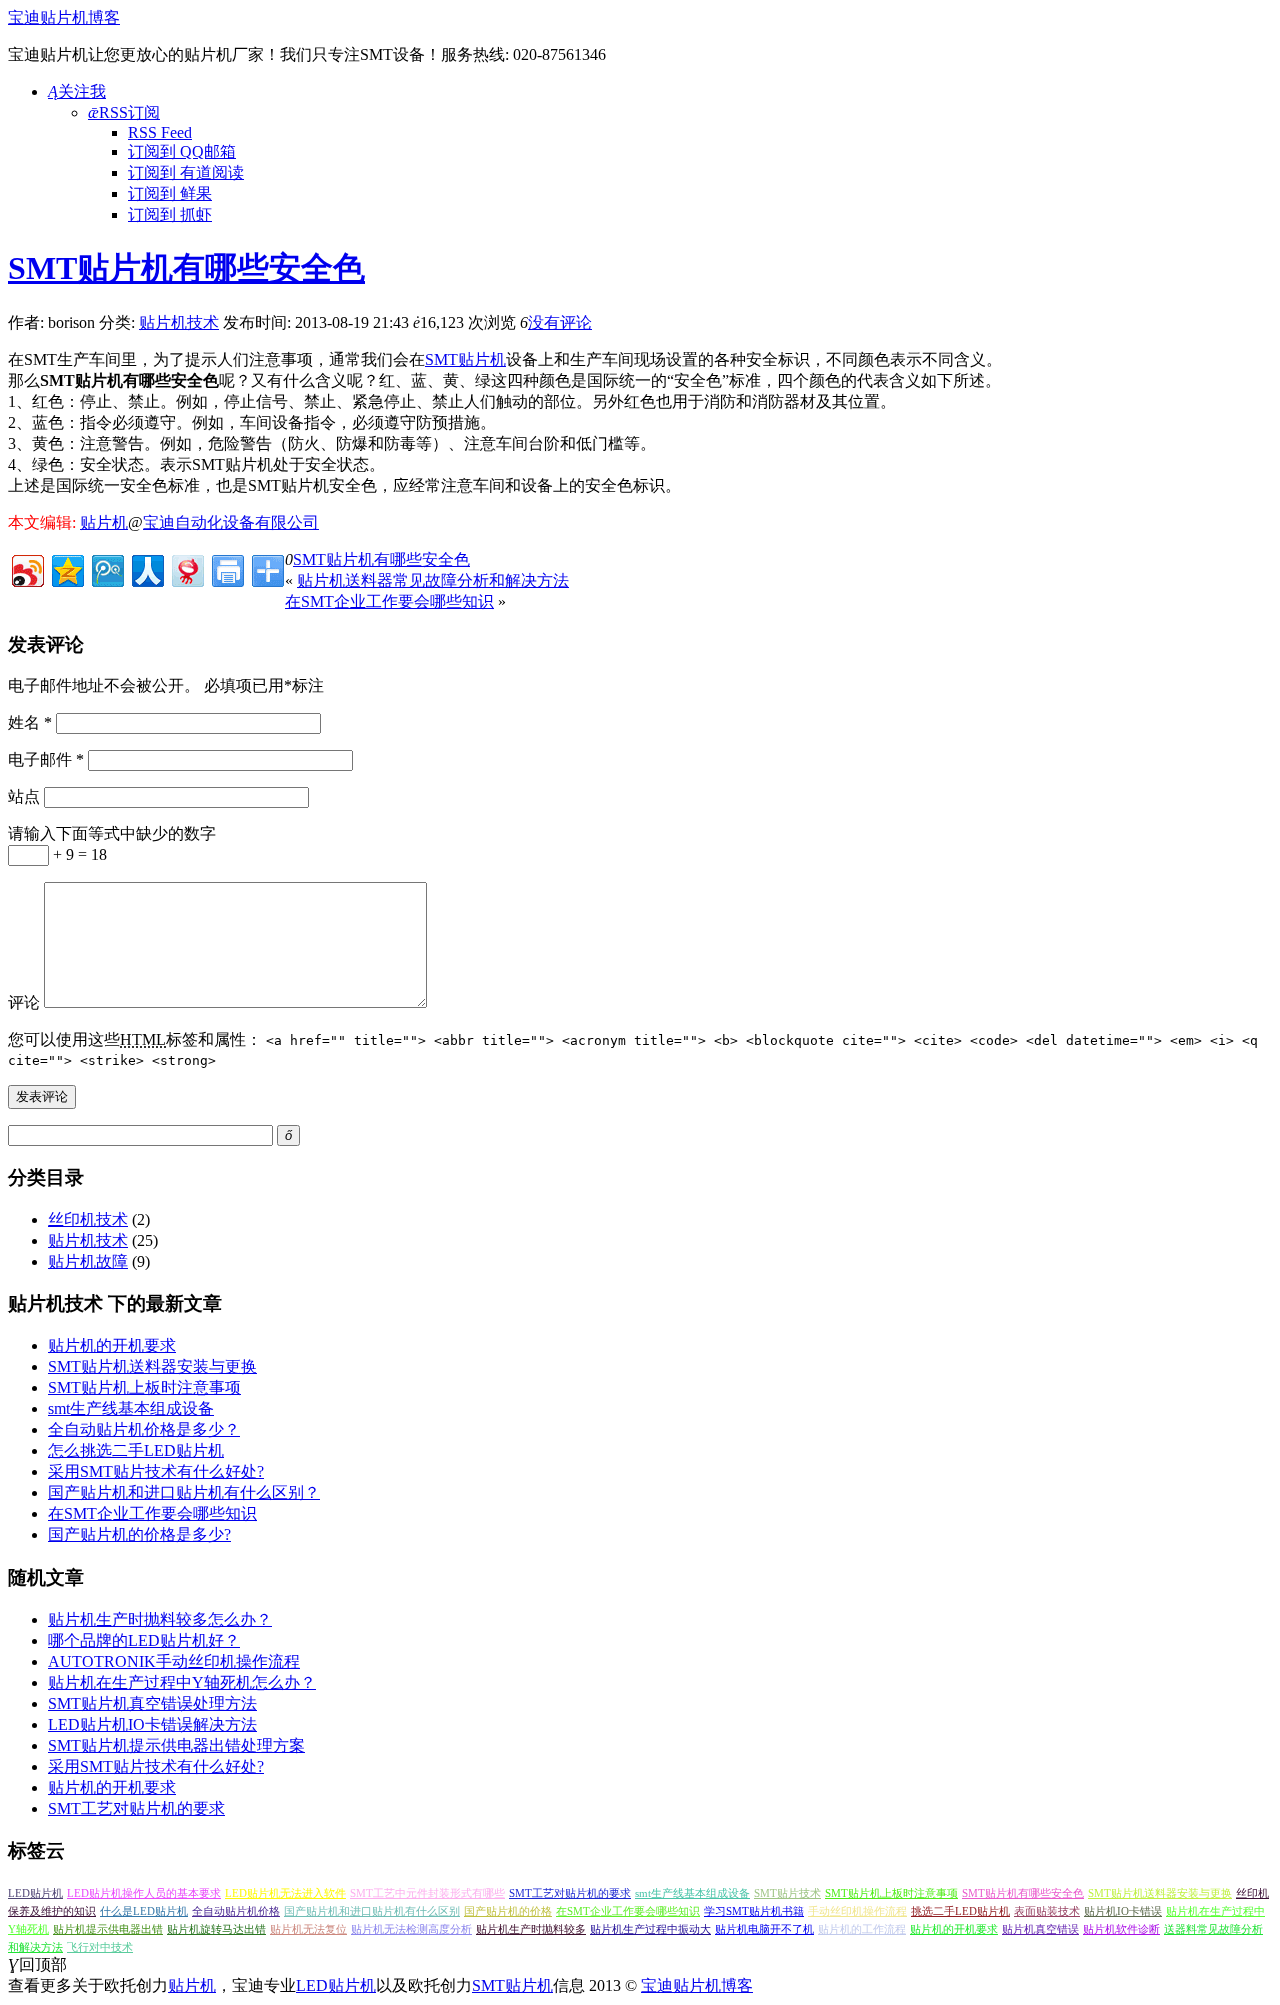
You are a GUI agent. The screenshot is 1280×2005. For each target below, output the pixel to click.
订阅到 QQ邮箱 (182, 151)
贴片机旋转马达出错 (216, 1929)
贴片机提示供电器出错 (108, 1929)
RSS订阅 (124, 112)
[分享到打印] (226, 568)
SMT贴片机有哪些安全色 (186, 268)
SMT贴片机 (465, 359)
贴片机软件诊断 (1121, 1929)
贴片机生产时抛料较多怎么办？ (160, 1619)
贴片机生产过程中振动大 (650, 1929)
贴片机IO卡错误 (1123, 1911)
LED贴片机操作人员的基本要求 (144, 1893)
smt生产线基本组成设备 (131, 1408)
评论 (24, 1002)
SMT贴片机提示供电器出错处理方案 (176, 1745)
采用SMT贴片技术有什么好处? (156, 1471)
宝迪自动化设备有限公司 (231, 522)
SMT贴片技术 (787, 1893)
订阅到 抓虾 (170, 214)
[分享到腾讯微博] (106, 568)
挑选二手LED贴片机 (960, 1911)
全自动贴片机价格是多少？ (144, 1429)
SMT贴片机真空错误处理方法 (152, 1703)
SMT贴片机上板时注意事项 (144, 1387)
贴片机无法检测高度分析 (411, 1929)
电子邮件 (46, 759)
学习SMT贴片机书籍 (754, 1911)
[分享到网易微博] (186, 568)
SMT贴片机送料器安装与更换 (152, 1366)
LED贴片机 (35, 1893)
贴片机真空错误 (1040, 1929)
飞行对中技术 (100, 1947)
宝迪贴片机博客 (64, 17)
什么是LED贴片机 (144, 1911)
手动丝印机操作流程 (857, 1911)
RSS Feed (160, 132)
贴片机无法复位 (308, 1929)
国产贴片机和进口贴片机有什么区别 (372, 1911)
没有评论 (560, 322)
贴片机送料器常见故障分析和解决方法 (433, 580)
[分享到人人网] (146, 568)
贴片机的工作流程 (862, 1929)
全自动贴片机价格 (236, 1911)
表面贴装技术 (1047, 1911)
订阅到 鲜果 (170, 193)
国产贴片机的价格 (508, 1911)
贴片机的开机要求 (112, 1345)
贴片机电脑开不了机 (764, 1929)
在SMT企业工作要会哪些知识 (389, 601)
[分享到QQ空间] (66, 568)
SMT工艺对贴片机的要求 (136, 1808)
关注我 (77, 91)
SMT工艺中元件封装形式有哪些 (427, 1893)
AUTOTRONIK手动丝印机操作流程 (174, 1661)
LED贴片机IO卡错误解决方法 (152, 1724)
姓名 (30, 722)
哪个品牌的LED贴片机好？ (144, 1640)
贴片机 (104, 522)
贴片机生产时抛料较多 (531, 1929)
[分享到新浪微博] (26, 568)
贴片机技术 (179, 322)
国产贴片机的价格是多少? (139, 1534)
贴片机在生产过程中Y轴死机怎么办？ (182, 1682)
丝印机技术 (88, 1219)
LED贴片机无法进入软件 (285, 1893)
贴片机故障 (88, 1261)
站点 (24, 796)
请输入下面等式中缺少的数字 (112, 833)
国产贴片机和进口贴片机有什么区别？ (184, 1492)
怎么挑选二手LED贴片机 (136, 1450)
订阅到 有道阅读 (186, 172)
